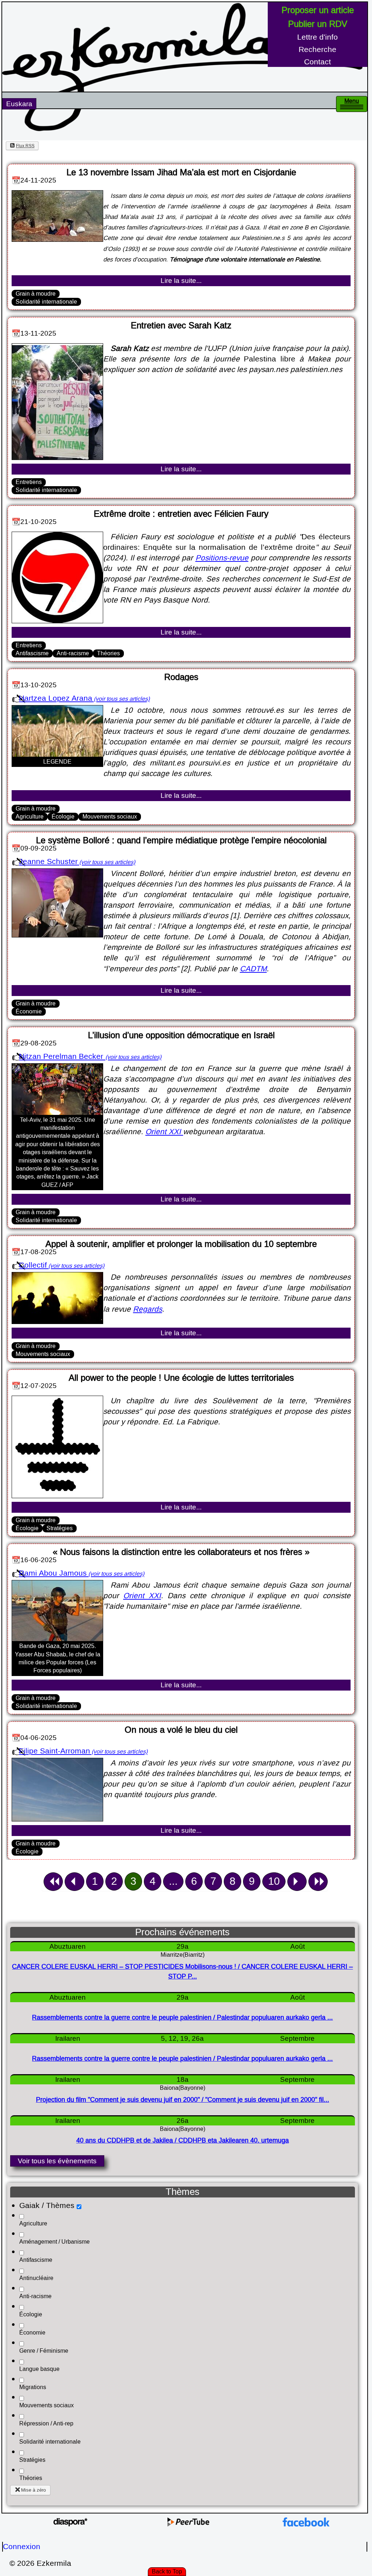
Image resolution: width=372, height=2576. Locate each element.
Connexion (22, 2547)
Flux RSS (25, 146)
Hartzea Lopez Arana (56, 698)
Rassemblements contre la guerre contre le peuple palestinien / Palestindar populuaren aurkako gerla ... (182, 2018)
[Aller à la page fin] (318, 1882)
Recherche (318, 50)
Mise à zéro (33, 2490)
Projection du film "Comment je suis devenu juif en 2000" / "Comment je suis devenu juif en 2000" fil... (183, 2100)
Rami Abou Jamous (53, 1573)
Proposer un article (318, 10)
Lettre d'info (318, 37)
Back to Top (167, 2571)
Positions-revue (222, 558)
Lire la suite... (181, 281)
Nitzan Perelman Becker (62, 1057)
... (173, 1881)
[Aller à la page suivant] (297, 1882)
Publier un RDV (318, 24)
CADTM (253, 969)
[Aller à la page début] (53, 1882)
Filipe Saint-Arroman (54, 1751)
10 (274, 1881)
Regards (147, 1309)
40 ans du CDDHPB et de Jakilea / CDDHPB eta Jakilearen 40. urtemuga (183, 2141)
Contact (318, 62)
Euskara (19, 104)
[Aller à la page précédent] (74, 1882)
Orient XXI (164, 1132)
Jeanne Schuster (48, 862)
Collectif (33, 1265)
